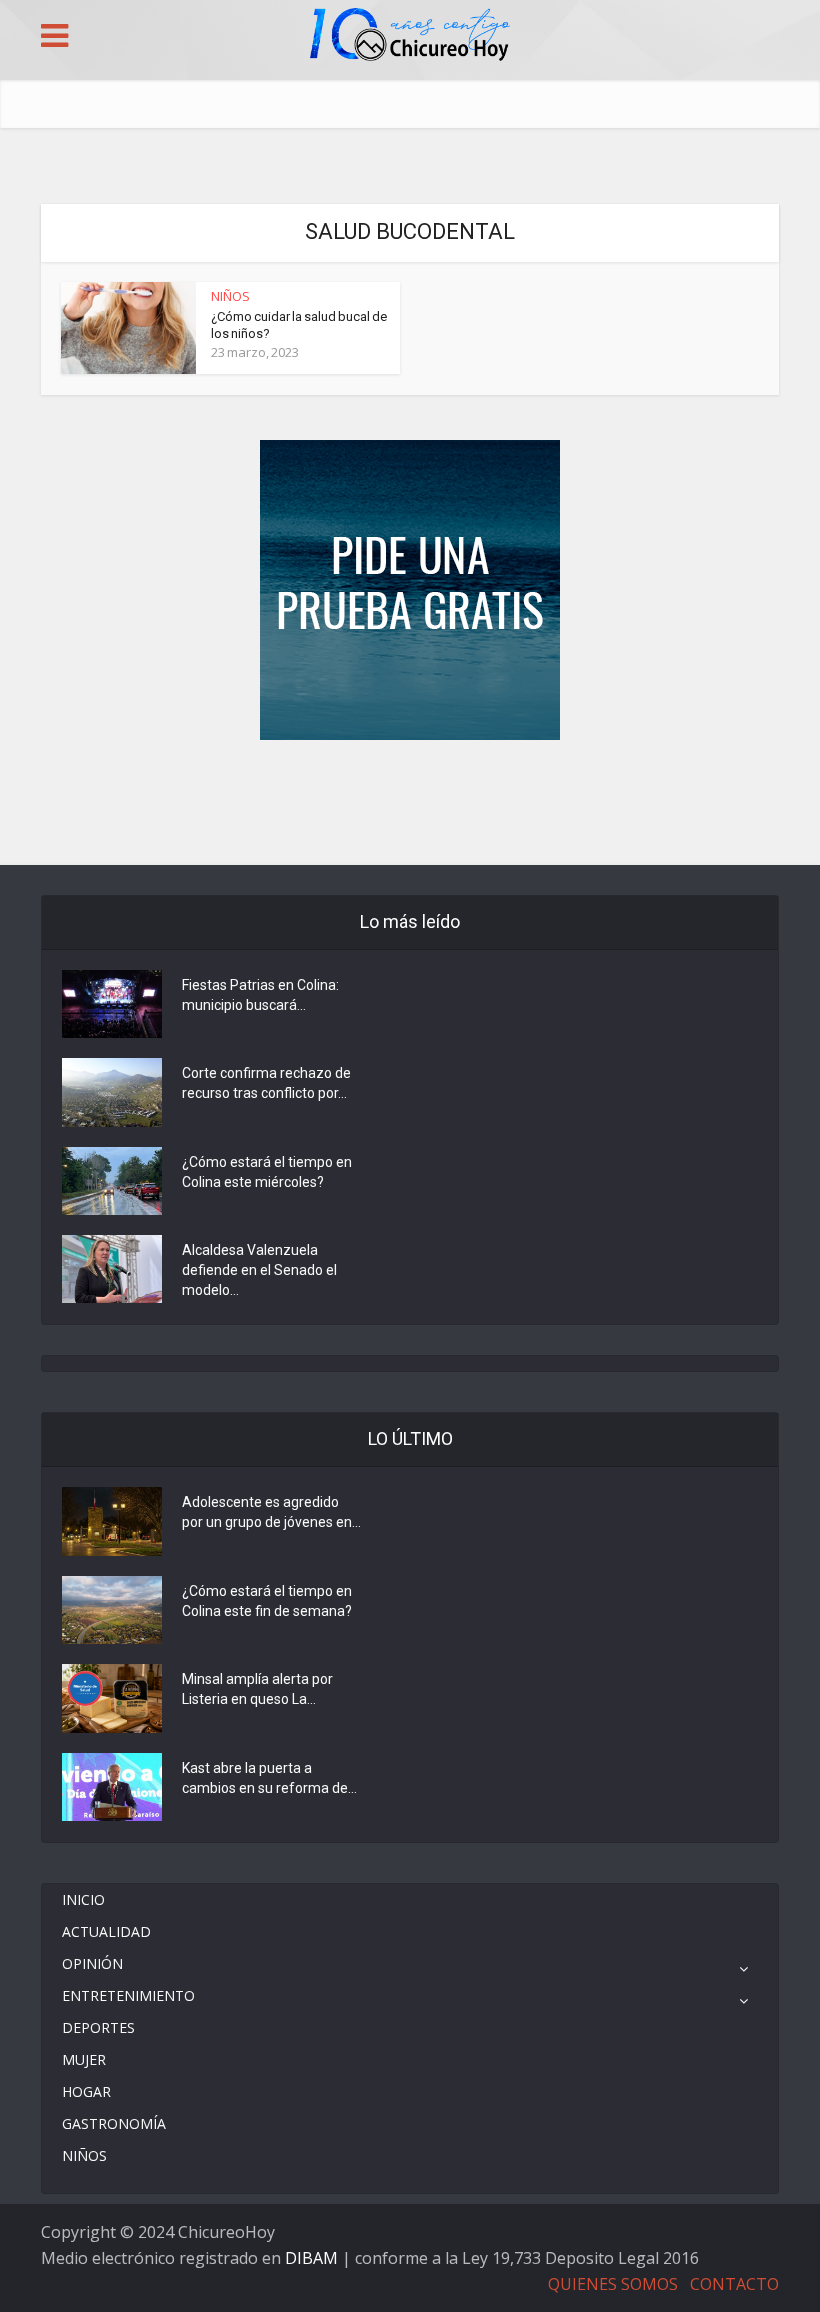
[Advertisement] (410, 800)
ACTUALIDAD (106, 1931)
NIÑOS (230, 296)
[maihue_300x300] (410, 588)
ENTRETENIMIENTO (128, 1995)
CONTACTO (734, 2284)
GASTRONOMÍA (114, 2123)
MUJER (84, 2059)
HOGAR (86, 2091)
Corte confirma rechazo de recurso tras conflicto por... (266, 1083)
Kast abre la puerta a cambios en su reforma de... (269, 1778)
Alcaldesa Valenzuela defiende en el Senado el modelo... (259, 1270)
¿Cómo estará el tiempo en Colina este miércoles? (267, 1172)
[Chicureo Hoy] (410, 37)
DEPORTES (98, 2027)
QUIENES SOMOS (613, 2284)
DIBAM (311, 2258)
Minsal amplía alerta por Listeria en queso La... (257, 1689)
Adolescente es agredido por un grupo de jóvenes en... (271, 1512)
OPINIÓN (92, 1963)
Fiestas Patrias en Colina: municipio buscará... (260, 995)
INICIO (83, 1899)
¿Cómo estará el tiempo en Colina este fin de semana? (267, 1601)
